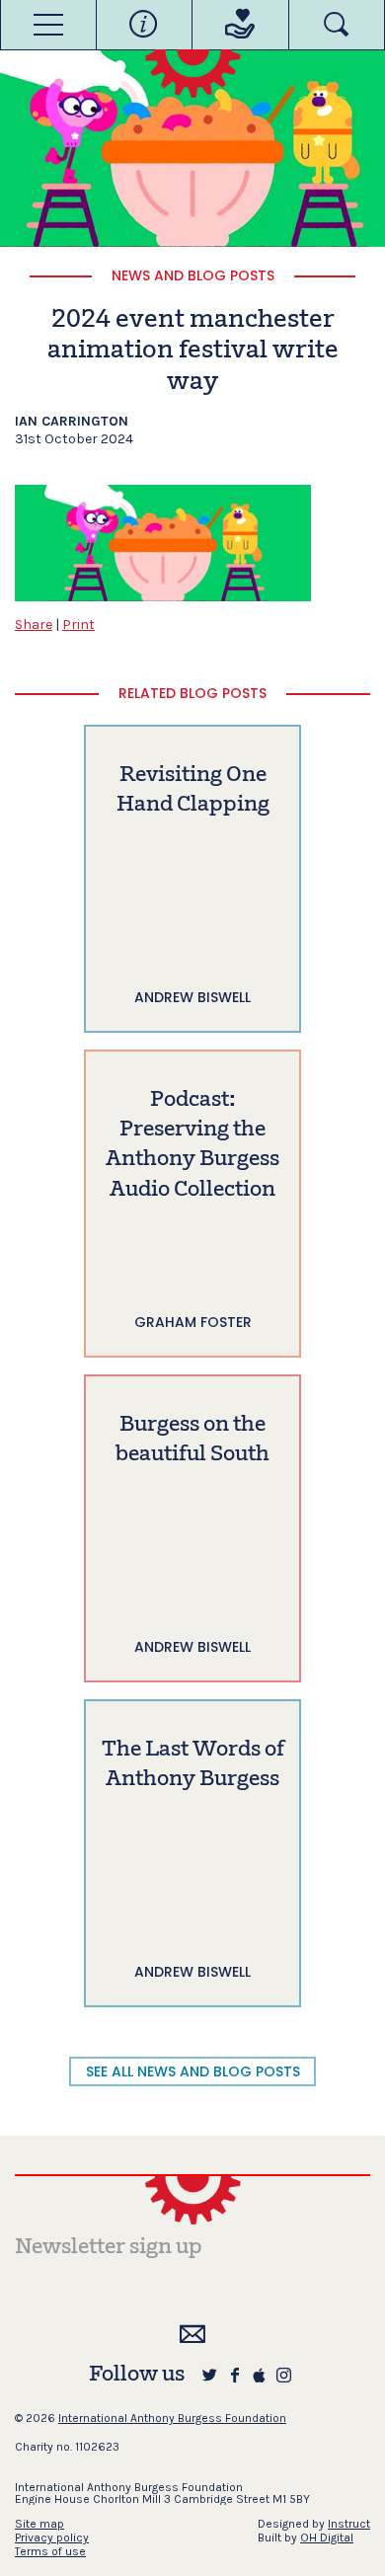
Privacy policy (52, 2537)
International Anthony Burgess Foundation (172, 2418)
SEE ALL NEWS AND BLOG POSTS (193, 2071)
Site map (39, 2524)
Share (34, 624)
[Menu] (48, 25)
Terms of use (50, 2551)
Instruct (349, 2524)
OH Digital (327, 2537)
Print (78, 624)
